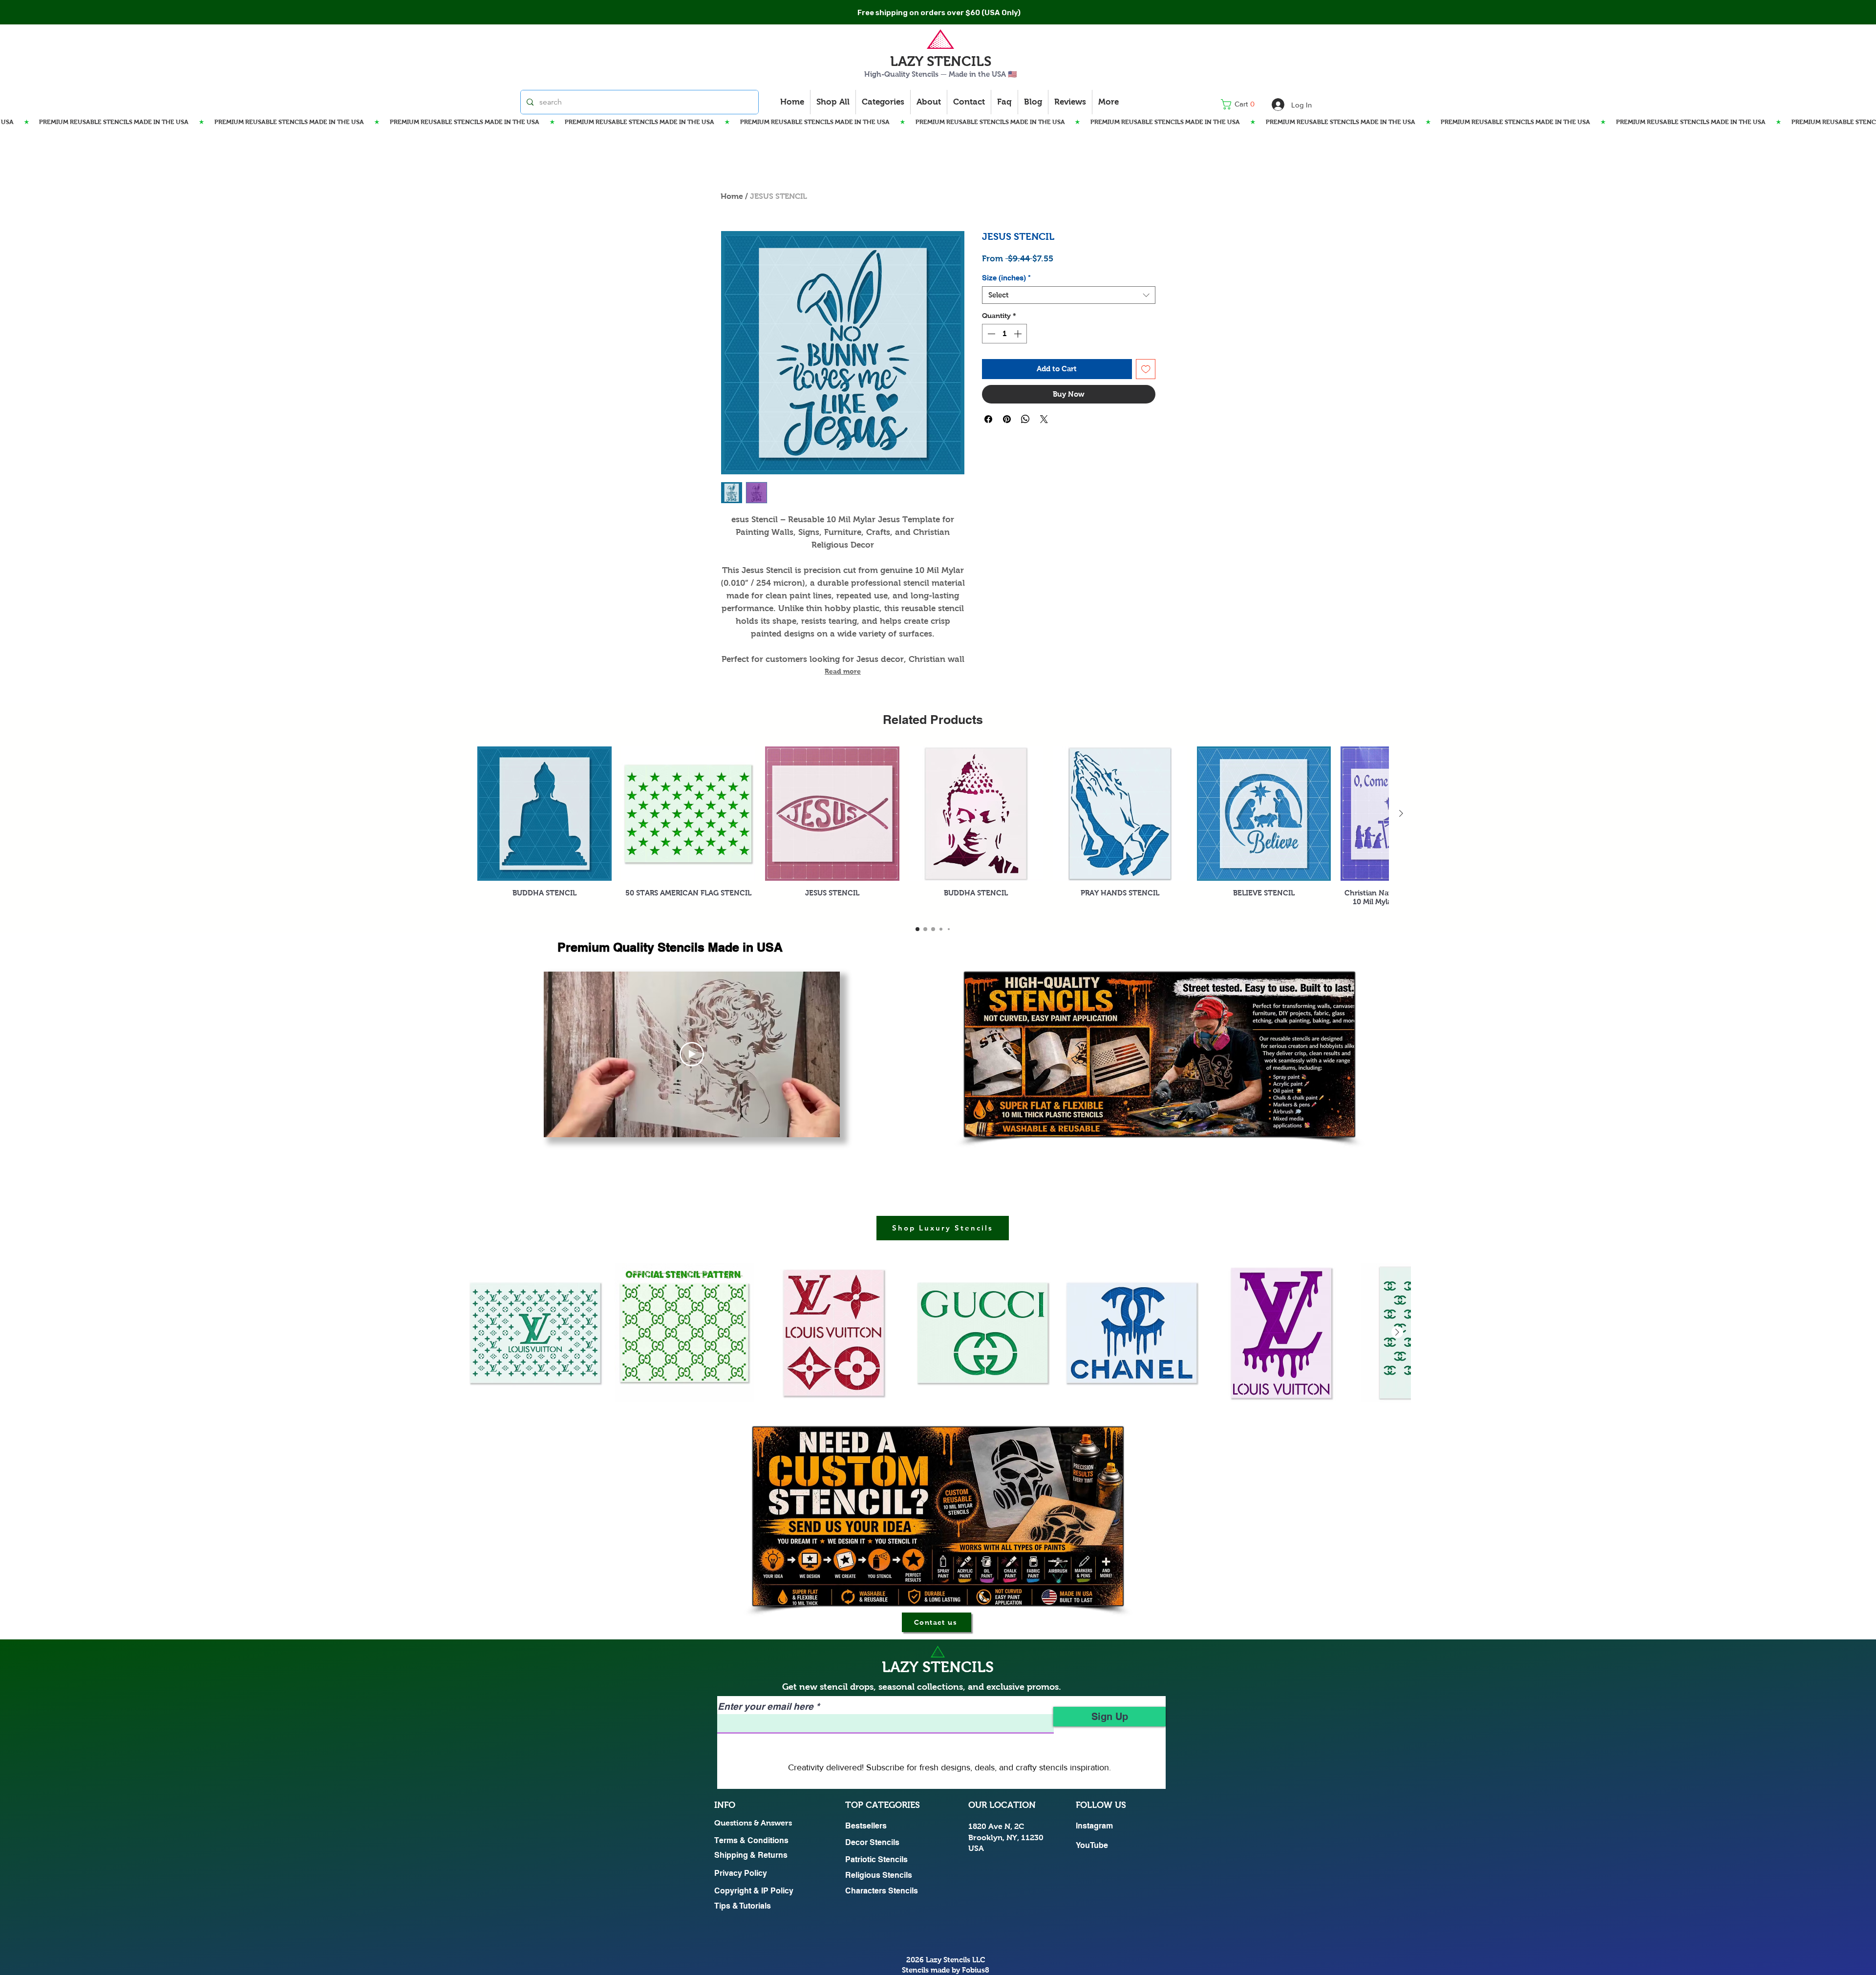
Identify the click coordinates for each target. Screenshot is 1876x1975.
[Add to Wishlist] (1146, 369)
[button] (1241, 104)
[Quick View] (544, 814)
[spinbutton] (1004, 334)
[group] (933, 831)
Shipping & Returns (751, 1855)
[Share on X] (1044, 447)
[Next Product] (1401, 813)
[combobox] (1069, 295)
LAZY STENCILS (941, 61)
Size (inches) (1006, 278)
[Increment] (1019, 334)
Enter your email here (766, 1707)
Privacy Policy (741, 1873)
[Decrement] (990, 334)
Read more (843, 671)
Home (732, 196)
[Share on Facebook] (988, 447)
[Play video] (692, 1054)
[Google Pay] (1069, 422)
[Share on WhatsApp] (1025, 447)
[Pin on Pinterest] (1007, 447)
